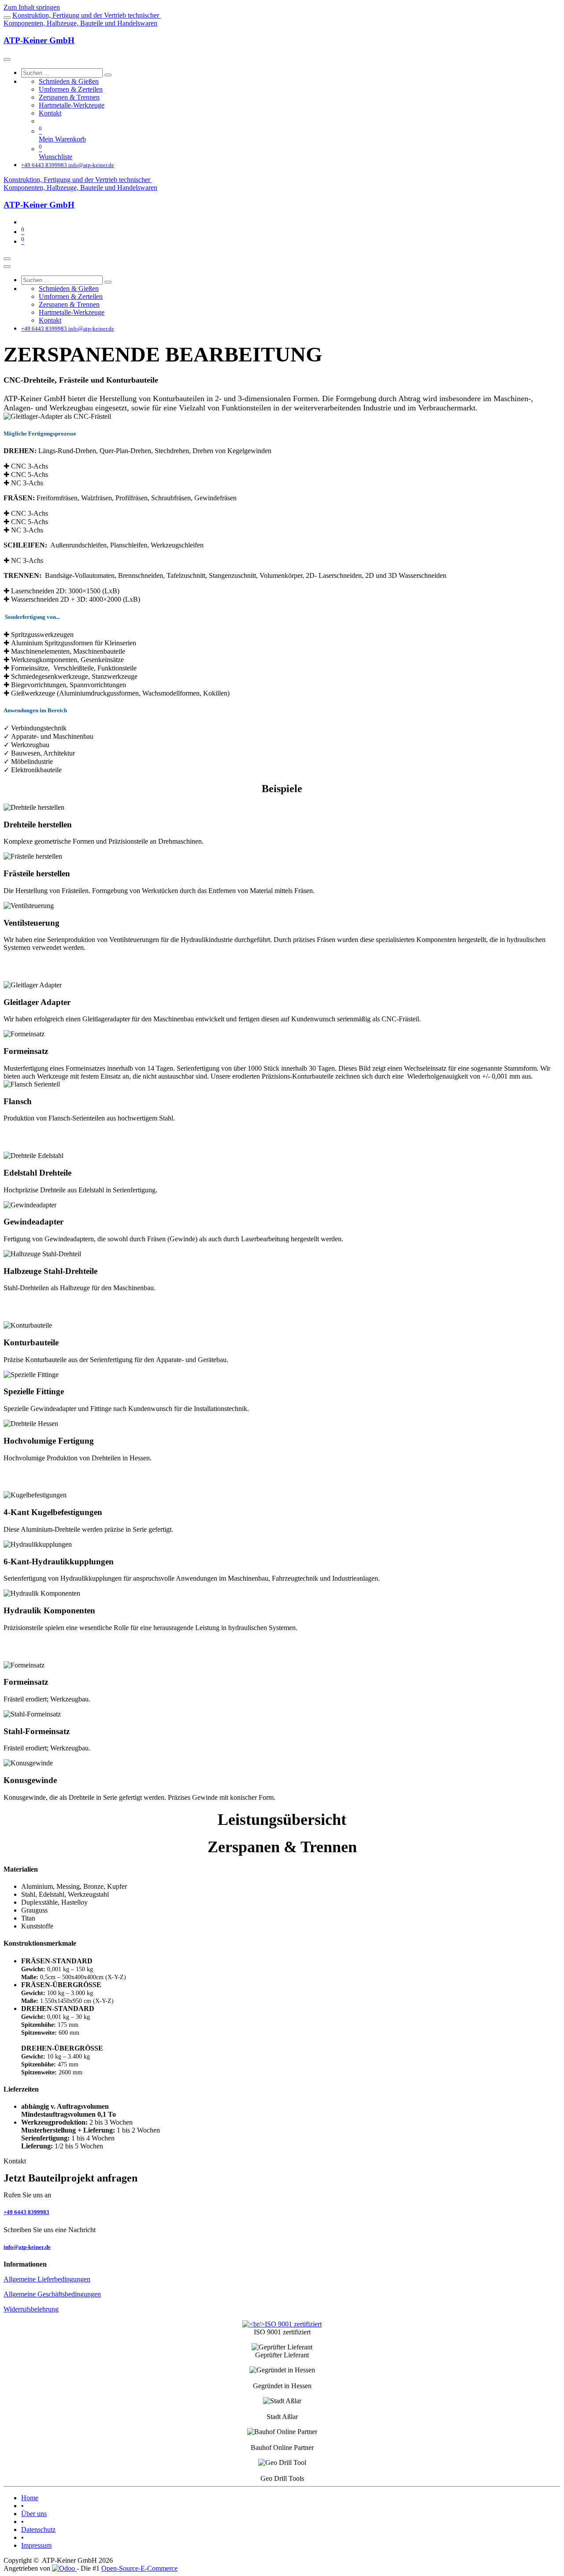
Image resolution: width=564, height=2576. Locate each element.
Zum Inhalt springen (32, 7)
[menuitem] (69, 81)
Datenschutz (38, 2529)
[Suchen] (108, 75)
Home (30, 2498)
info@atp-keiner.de (27, 2247)
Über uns (34, 2514)
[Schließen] (7, 60)
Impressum (36, 2545)
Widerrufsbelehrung (31, 2309)
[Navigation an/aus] (7, 259)
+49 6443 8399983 (26, 2212)
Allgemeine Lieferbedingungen (47, 2279)
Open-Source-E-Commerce (139, 2568)
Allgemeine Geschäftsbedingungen (52, 2294)
